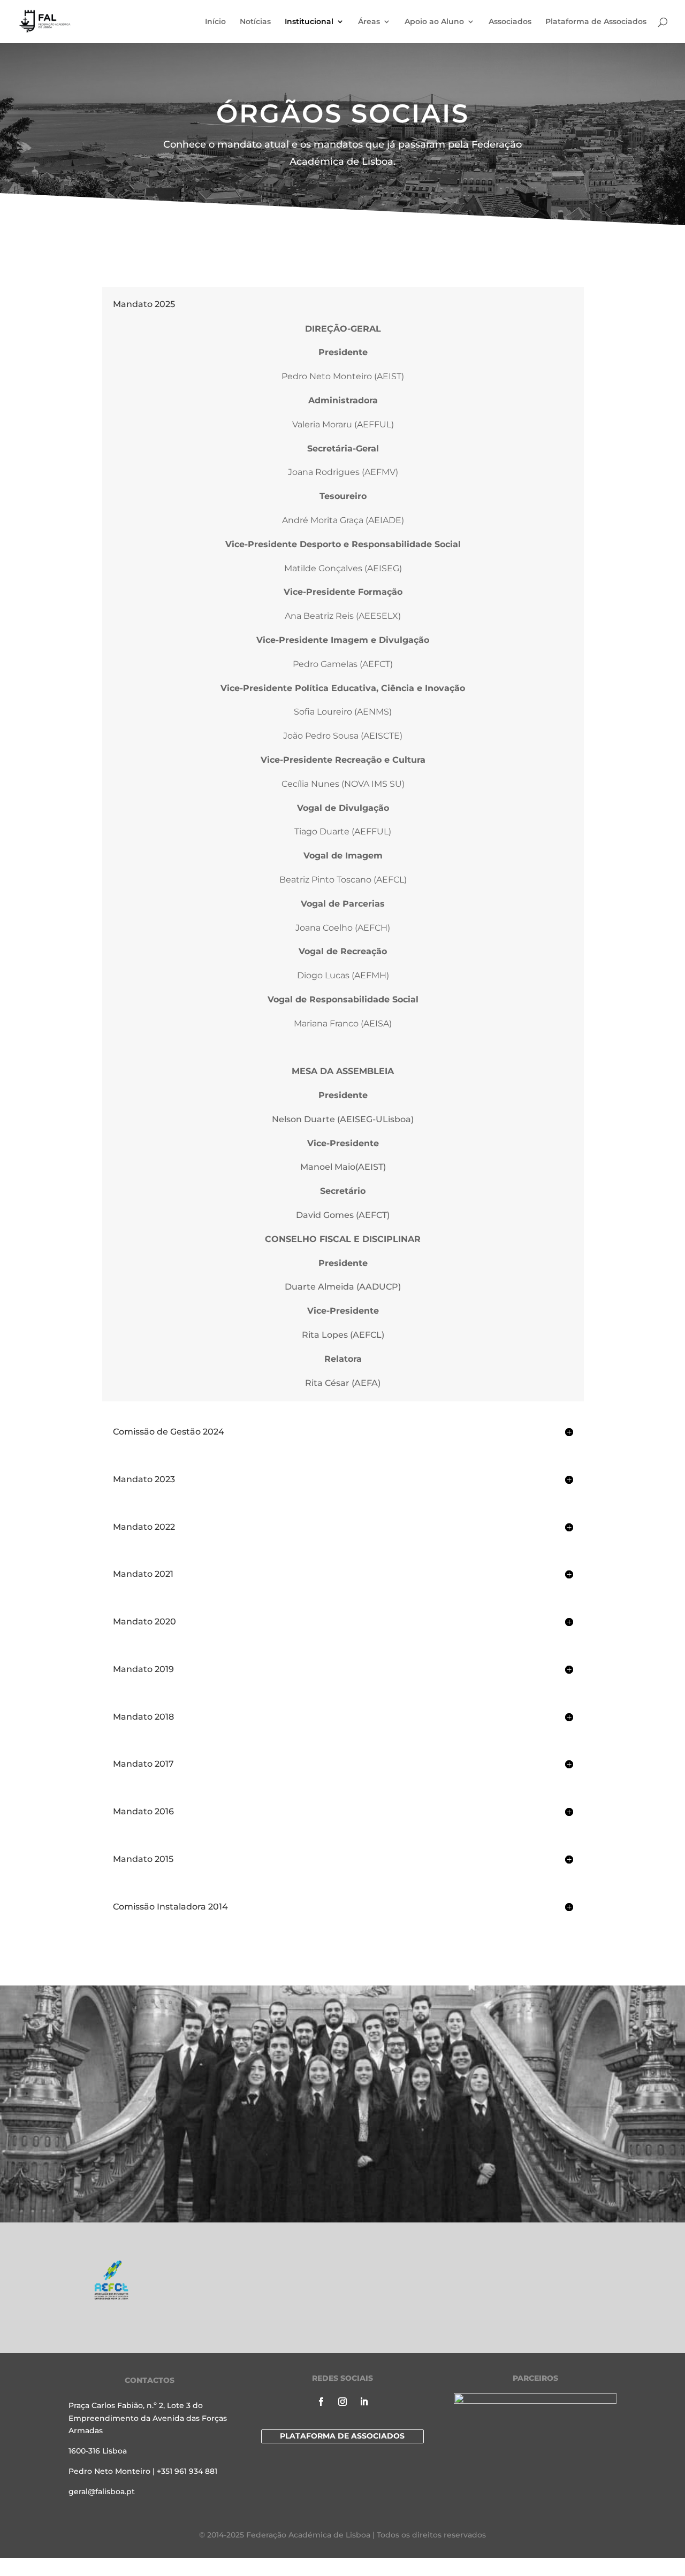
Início (215, 22)
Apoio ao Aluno (434, 22)
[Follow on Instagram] (342, 2402)
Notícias (255, 22)
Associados (510, 22)
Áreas (369, 22)
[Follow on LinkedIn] (364, 2402)
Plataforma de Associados (596, 22)
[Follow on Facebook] (321, 2402)
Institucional (309, 22)
